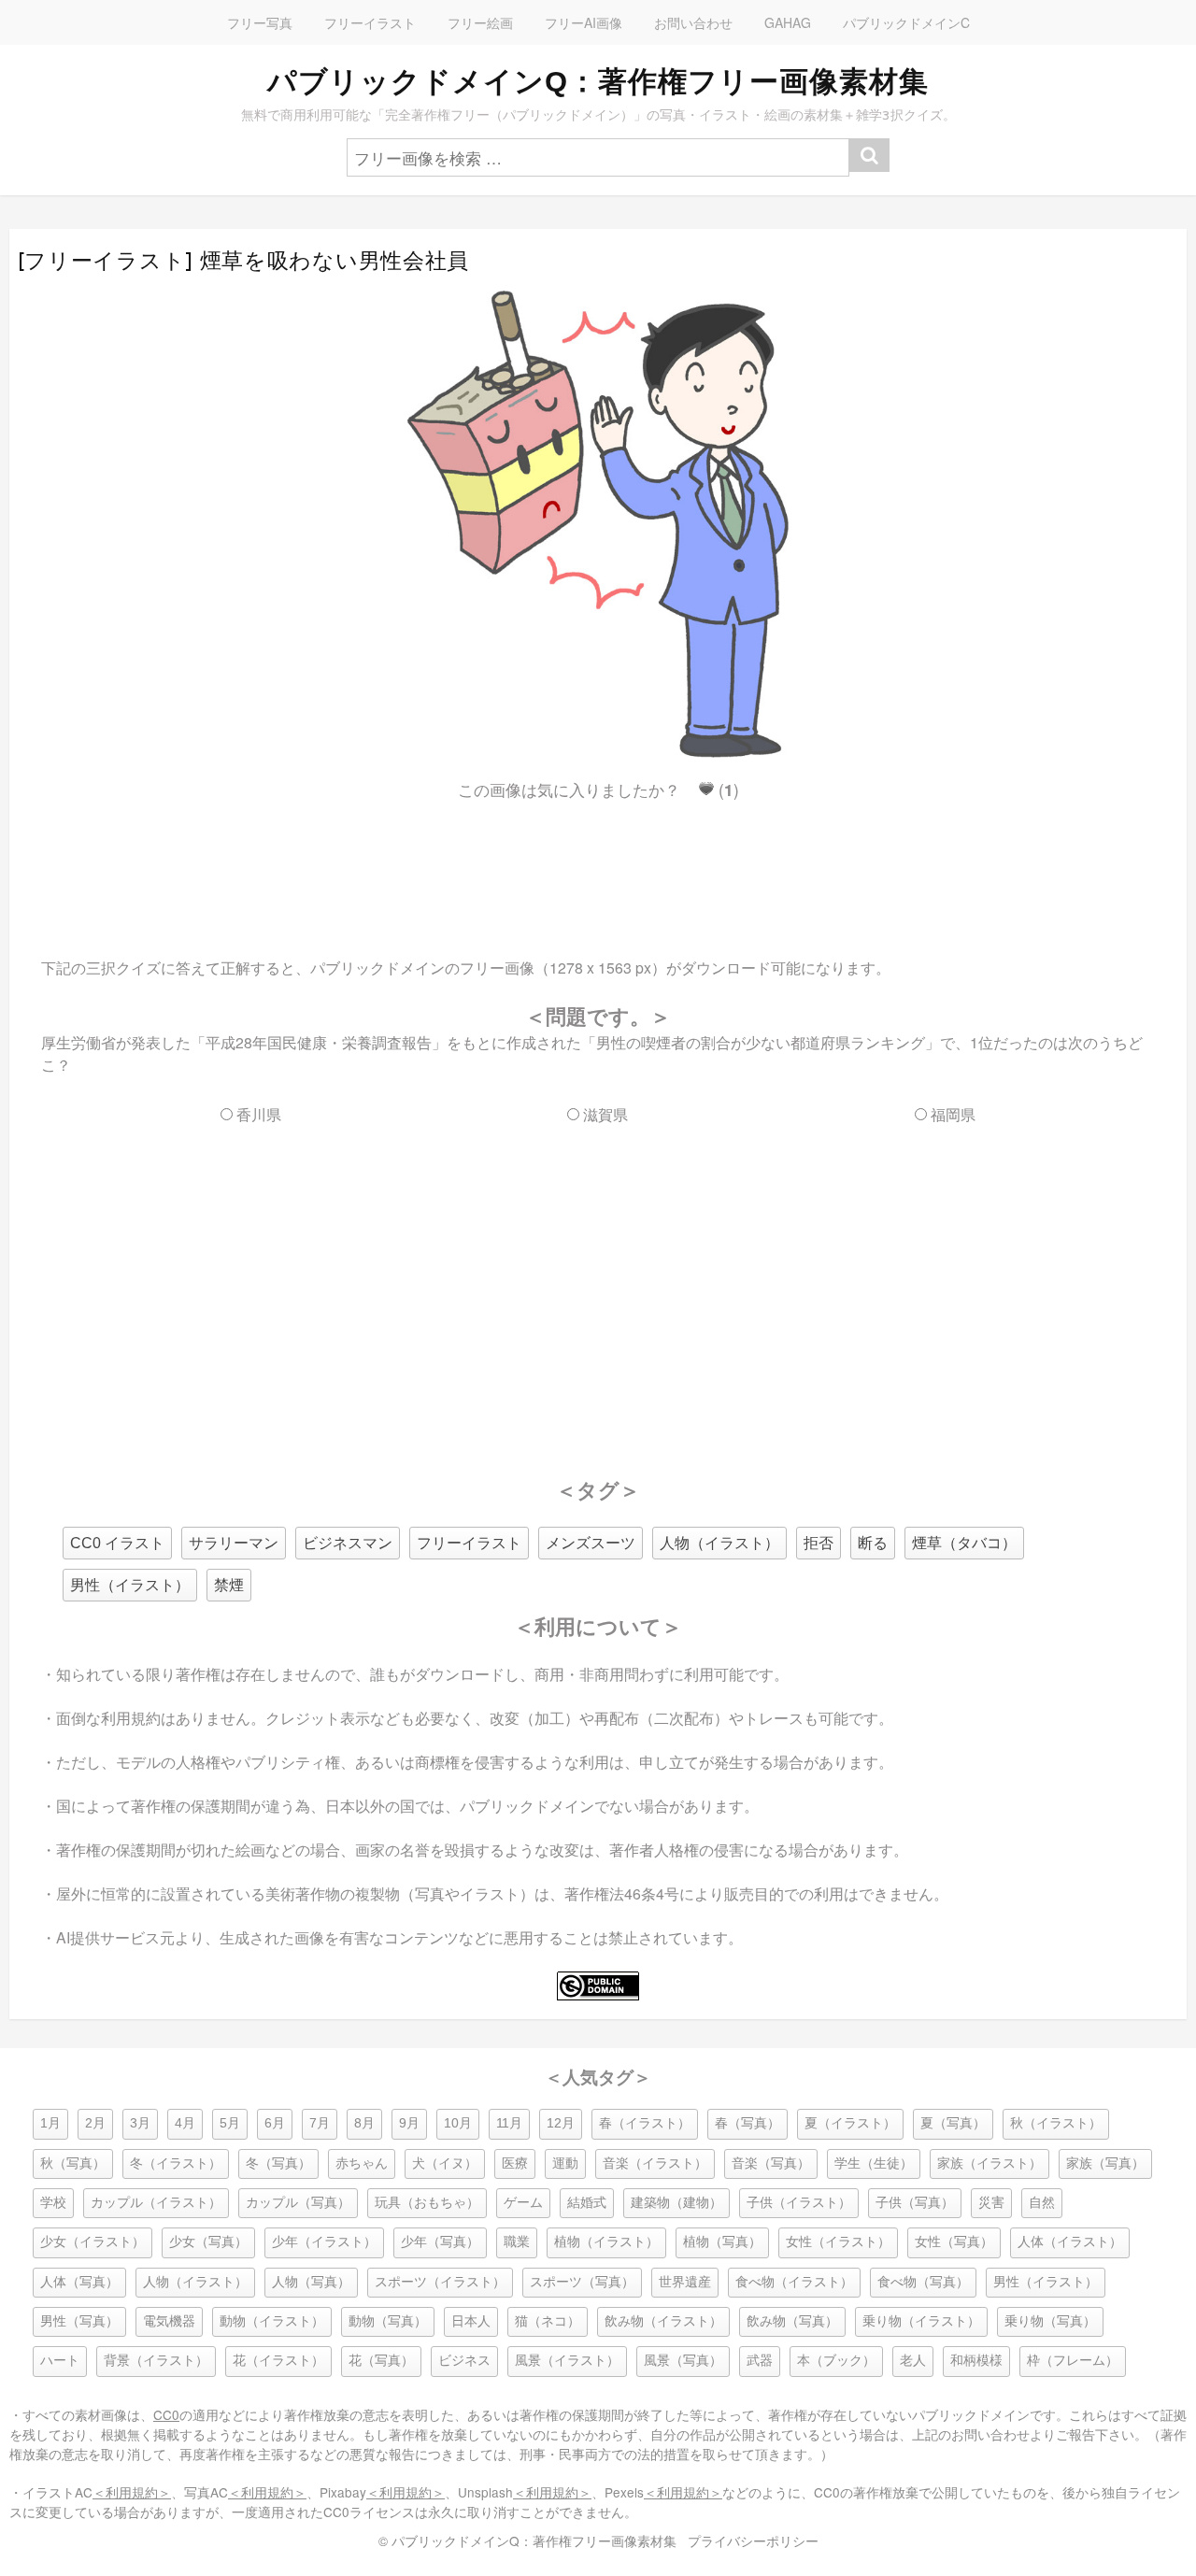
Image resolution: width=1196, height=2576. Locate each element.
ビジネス (464, 2361)
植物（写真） (722, 2242)
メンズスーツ (591, 1543)
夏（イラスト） (850, 2123)
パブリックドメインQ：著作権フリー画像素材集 (598, 81)
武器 (760, 2361)
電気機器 (169, 2321)
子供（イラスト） (799, 2203)
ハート (60, 2361)
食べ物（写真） (923, 2282)
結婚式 (587, 2203)
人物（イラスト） (719, 1543)
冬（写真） (278, 2163)
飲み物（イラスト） (663, 2321)
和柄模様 (976, 2361)
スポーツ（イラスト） (440, 2282)
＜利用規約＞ (132, 2492)
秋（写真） (73, 2163)
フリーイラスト (370, 22)
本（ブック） (836, 2361)
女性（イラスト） (838, 2242)
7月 (320, 2123)
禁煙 (229, 1585)
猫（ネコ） (548, 2321)
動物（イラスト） (272, 2321)
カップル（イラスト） (156, 2203)
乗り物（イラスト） (921, 2321)
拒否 (819, 1543)
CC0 (166, 2414)
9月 (409, 2123)
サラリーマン (234, 1543)
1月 (50, 2123)
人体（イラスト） (1070, 2242)
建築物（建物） (676, 2203)
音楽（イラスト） (655, 2163)
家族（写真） (1105, 2163)
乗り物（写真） (1050, 2321)
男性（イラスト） (130, 1585)
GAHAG (788, 22)
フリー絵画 (480, 22)
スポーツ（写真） (582, 2282)
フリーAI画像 (584, 22)
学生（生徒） (874, 2163)
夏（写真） (953, 2123)
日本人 (471, 2321)
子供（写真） (915, 2203)
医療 (515, 2163)
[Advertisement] (598, 862)
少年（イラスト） (324, 2242)
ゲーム (523, 2203)
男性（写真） (79, 2321)
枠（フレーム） (1073, 2361)
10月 (458, 2123)
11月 (509, 2123)
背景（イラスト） (156, 2361)
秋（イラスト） (1056, 2123)
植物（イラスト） (606, 2242)
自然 (1042, 2203)
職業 (517, 2242)
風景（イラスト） (567, 2361)
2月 (95, 2123)
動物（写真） (388, 2321)
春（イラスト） (645, 2123)
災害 (991, 2203)
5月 (230, 2123)
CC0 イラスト (117, 1543)
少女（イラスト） (93, 2242)
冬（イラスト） (176, 2163)
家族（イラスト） (990, 2163)
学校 (53, 2203)
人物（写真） (311, 2282)
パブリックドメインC (906, 22)
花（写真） (381, 2361)
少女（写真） (208, 2242)
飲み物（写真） (792, 2321)
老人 (913, 2361)
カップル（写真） (298, 2203)
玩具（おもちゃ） (427, 2203)
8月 (364, 2123)
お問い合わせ (693, 22)
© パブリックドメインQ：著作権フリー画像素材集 (527, 2540)
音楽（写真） (771, 2163)
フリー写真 (260, 22)
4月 (185, 2123)
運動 (565, 2163)
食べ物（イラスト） (794, 2282)
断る (873, 1543)
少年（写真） (440, 2242)
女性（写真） (954, 2242)
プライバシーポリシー (753, 2540)
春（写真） (747, 2123)
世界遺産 (685, 2282)
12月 (561, 2123)
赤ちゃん (362, 2163)
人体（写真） (79, 2282)
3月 (140, 2123)
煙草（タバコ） (964, 1543)
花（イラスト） (278, 2361)
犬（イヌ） (445, 2163)
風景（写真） (683, 2361)
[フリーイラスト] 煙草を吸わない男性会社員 (243, 261)
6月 (275, 2123)
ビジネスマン (348, 1543)
